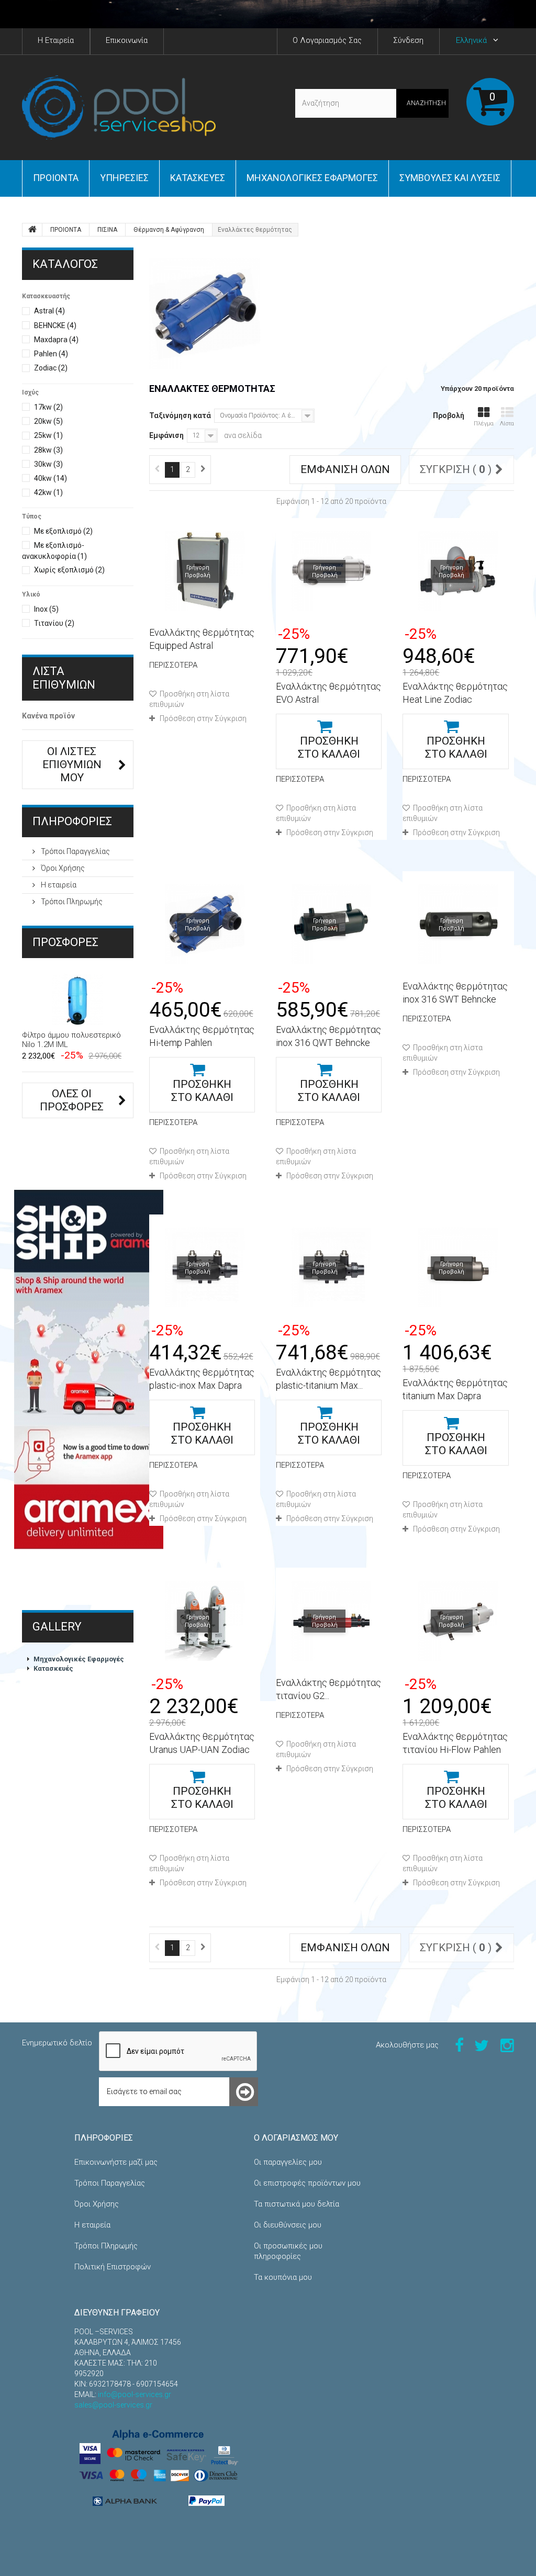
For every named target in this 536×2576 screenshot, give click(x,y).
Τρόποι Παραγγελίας (75, 851)
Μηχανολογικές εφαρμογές (312, 178)
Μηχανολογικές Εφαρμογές (79, 1659)
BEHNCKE (55, 325)
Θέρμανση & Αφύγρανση (169, 230)
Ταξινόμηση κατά (180, 415)
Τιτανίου (54, 623)
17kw (48, 407)
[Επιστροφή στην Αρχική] (32, 230)
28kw (48, 450)
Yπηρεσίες (124, 178)
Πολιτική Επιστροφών (113, 2267)
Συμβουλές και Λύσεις (450, 178)
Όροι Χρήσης (62, 868)
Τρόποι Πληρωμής (71, 902)
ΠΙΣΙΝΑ (107, 230)
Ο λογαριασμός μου (296, 2138)
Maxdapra (56, 340)
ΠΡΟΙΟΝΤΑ (56, 178)
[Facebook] (459, 2045)
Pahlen (51, 354)
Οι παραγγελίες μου (288, 2162)
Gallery (57, 1627)
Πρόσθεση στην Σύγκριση (203, 718)
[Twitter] (482, 2045)
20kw (48, 421)
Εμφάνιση (166, 435)
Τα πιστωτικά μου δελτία (297, 2204)
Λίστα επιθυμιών (64, 678)
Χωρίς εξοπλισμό (69, 570)
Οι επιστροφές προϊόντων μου (307, 2183)
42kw (48, 492)
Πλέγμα (484, 424)
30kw (48, 464)
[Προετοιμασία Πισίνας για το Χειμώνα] (268, 14)
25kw (48, 435)
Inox (46, 609)
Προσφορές (65, 942)
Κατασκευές (198, 178)
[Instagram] (507, 2045)
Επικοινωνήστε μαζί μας (116, 2162)
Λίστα (507, 424)
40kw (51, 478)
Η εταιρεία (58, 885)
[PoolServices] (119, 108)
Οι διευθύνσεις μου (288, 2225)
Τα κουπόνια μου (283, 2277)
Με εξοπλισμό (63, 531)
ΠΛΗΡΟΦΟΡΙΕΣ (72, 821)
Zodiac (51, 368)
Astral (49, 311)
